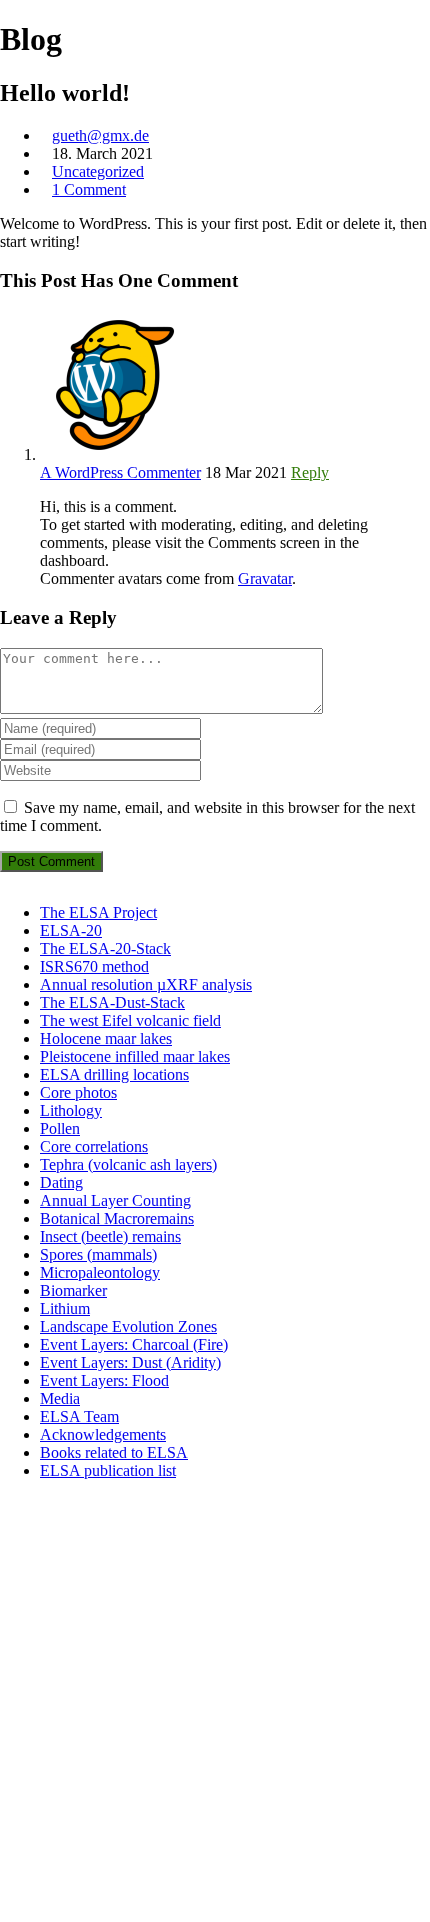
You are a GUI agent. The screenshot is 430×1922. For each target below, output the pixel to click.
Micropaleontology (100, 1272)
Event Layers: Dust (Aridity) (130, 1362)
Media (60, 1398)
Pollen (60, 1128)
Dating (61, 1182)
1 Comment (89, 189)
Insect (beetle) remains (110, 1236)
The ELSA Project (98, 912)
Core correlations (94, 1146)
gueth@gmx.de (100, 135)
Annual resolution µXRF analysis (146, 984)
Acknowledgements (103, 1434)
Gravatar (265, 578)
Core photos (78, 1092)
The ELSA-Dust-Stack (112, 1002)
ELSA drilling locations (114, 1074)
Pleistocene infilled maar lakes (135, 1056)
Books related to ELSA (114, 1452)
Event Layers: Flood (104, 1380)
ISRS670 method (94, 966)
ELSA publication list (108, 1470)
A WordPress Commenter (120, 472)
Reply (310, 472)
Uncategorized (98, 171)
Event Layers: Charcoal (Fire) (134, 1344)
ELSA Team (79, 1416)
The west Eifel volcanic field (130, 1020)
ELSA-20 (71, 930)
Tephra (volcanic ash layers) (128, 1164)
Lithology (71, 1110)
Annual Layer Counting (115, 1200)
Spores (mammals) (98, 1254)
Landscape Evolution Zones (128, 1326)
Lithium (65, 1308)
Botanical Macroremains (117, 1218)
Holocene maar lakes (106, 1038)
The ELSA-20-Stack (105, 948)
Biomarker (73, 1290)
